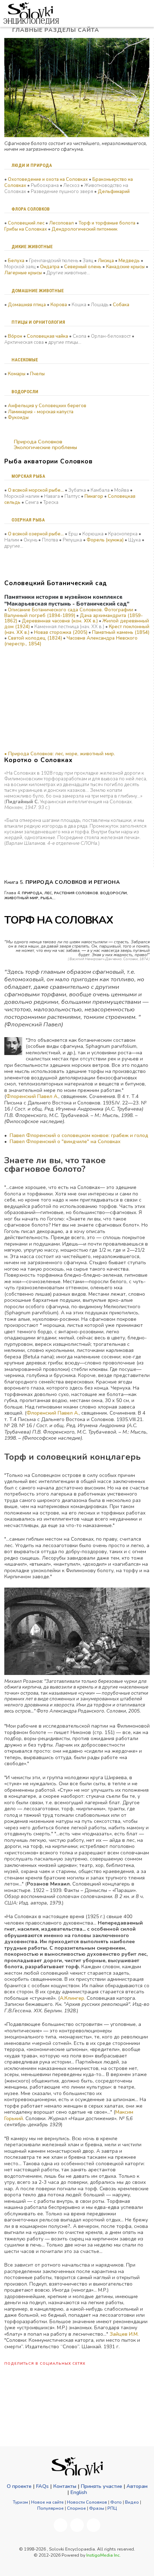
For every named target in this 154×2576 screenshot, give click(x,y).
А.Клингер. (73, 1998)
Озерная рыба (28, 520)
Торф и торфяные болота (107, 223)
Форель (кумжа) (105, 540)
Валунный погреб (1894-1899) (40, 616)
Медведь (129, 261)
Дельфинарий (114, 192)
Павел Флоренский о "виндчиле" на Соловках (65, 1142)
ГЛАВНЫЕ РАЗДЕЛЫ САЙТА (57, 30)
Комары (17, 374)
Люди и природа (32, 165)
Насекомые (25, 360)
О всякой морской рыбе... (36, 490)
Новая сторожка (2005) (61, 632)
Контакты (65, 2486)
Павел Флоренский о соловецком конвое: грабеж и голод (79, 1135)
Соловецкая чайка (47, 336)
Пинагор (94, 496)
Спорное (76, 2508)
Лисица (106, 261)
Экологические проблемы (45, 447)
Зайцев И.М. (124, 2334)
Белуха (16, 261)
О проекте (19, 2486)
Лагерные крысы (23, 273)
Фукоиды (18, 418)
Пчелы (37, 374)
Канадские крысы (125, 267)
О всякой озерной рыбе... (36, 534)
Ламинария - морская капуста (41, 412)
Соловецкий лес (26, 223)
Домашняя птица (27, 305)
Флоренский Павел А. (32, 1096)
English (79, 2492)
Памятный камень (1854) (121, 632)
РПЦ (112, 2508)
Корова (59, 305)
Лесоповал (61, 223)
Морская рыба (28, 476)
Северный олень (83, 267)
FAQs (42, 2486)
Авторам (137, 2486)
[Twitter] (93, 2525)
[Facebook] (61, 2525)
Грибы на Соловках (26, 229)
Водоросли (25, 392)
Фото (116, 2502)
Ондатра (50, 267)
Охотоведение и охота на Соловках (48, 179)
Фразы (97, 2508)
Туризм (20, 2502)
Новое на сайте (47, 2502)
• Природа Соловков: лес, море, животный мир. (60, 754)
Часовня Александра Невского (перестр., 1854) (71, 641)
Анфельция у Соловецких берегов (47, 406)
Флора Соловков (31, 209)
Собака (121, 305)
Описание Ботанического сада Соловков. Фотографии (71, 610)
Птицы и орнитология (38, 322)
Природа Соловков (37, 442)
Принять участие (101, 2486)
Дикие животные (32, 247)
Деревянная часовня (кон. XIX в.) (60, 621)
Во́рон (15, 336)
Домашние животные (38, 291)
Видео (132, 2502)
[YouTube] (77, 2525)
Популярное (50, 2508)
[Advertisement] (40, 703)
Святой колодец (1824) (35, 638)
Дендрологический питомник (85, 229)
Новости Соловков (87, 2502)
